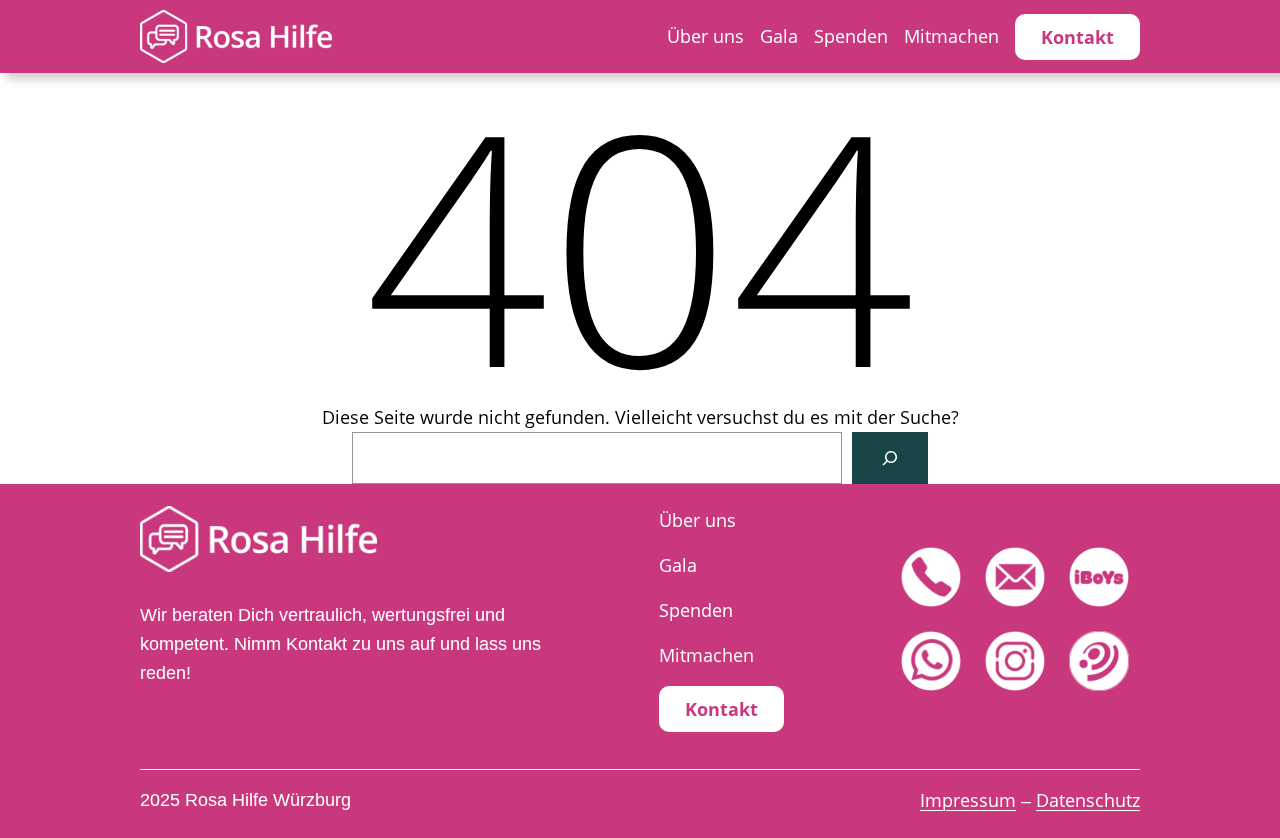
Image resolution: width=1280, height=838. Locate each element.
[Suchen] (890, 458)
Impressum (968, 800)
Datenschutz (1088, 800)
